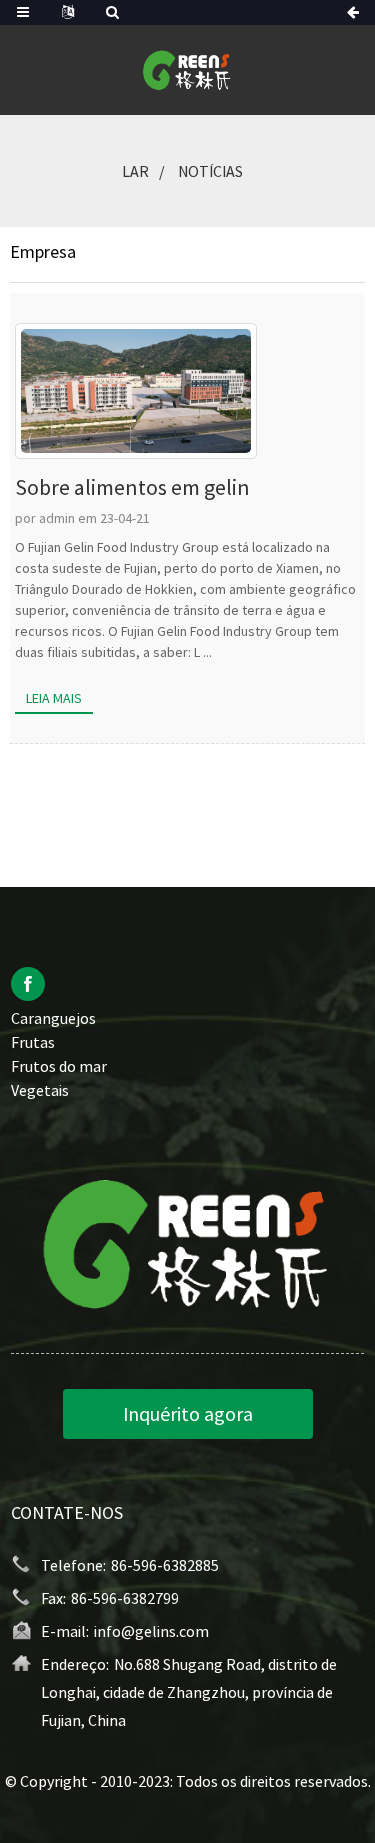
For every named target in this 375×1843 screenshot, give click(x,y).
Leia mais (54, 698)
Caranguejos (53, 1018)
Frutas (33, 1042)
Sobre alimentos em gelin (132, 487)
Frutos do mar (59, 1066)
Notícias (210, 171)
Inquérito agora (188, 1413)
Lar (135, 171)
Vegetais (40, 1090)
